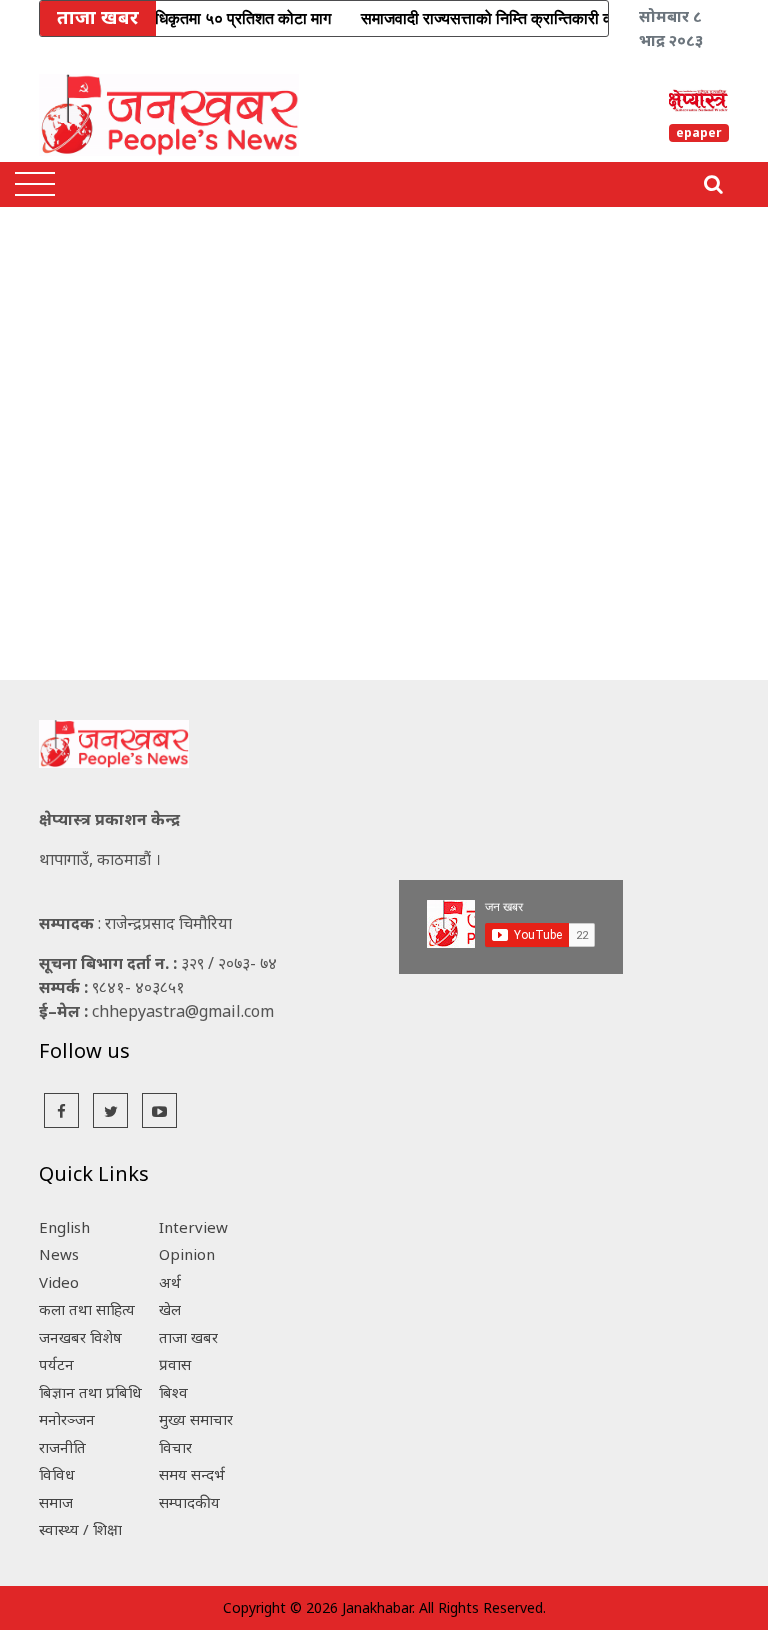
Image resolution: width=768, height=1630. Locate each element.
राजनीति (62, 1447)
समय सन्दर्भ (192, 1474)
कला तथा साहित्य (87, 1309)
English (64, 1227)
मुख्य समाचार (196, 1419)
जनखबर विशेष (80, 1337)
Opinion (187, 1254)
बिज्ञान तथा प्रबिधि (90, 1392)
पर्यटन (56, 1364)
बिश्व (173, 1392)
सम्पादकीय (189, 1502)
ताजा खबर (188, 1337)
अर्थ (170, 1282)
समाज (56, 1502)
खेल (170, 1309)
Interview (193, 1227)
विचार (175, 1447)
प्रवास (175, 1364)
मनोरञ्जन (67, 1419)
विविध (57, 1474)
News (59, 1254)
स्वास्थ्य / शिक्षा (80, 1529)
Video (59, 1282)
